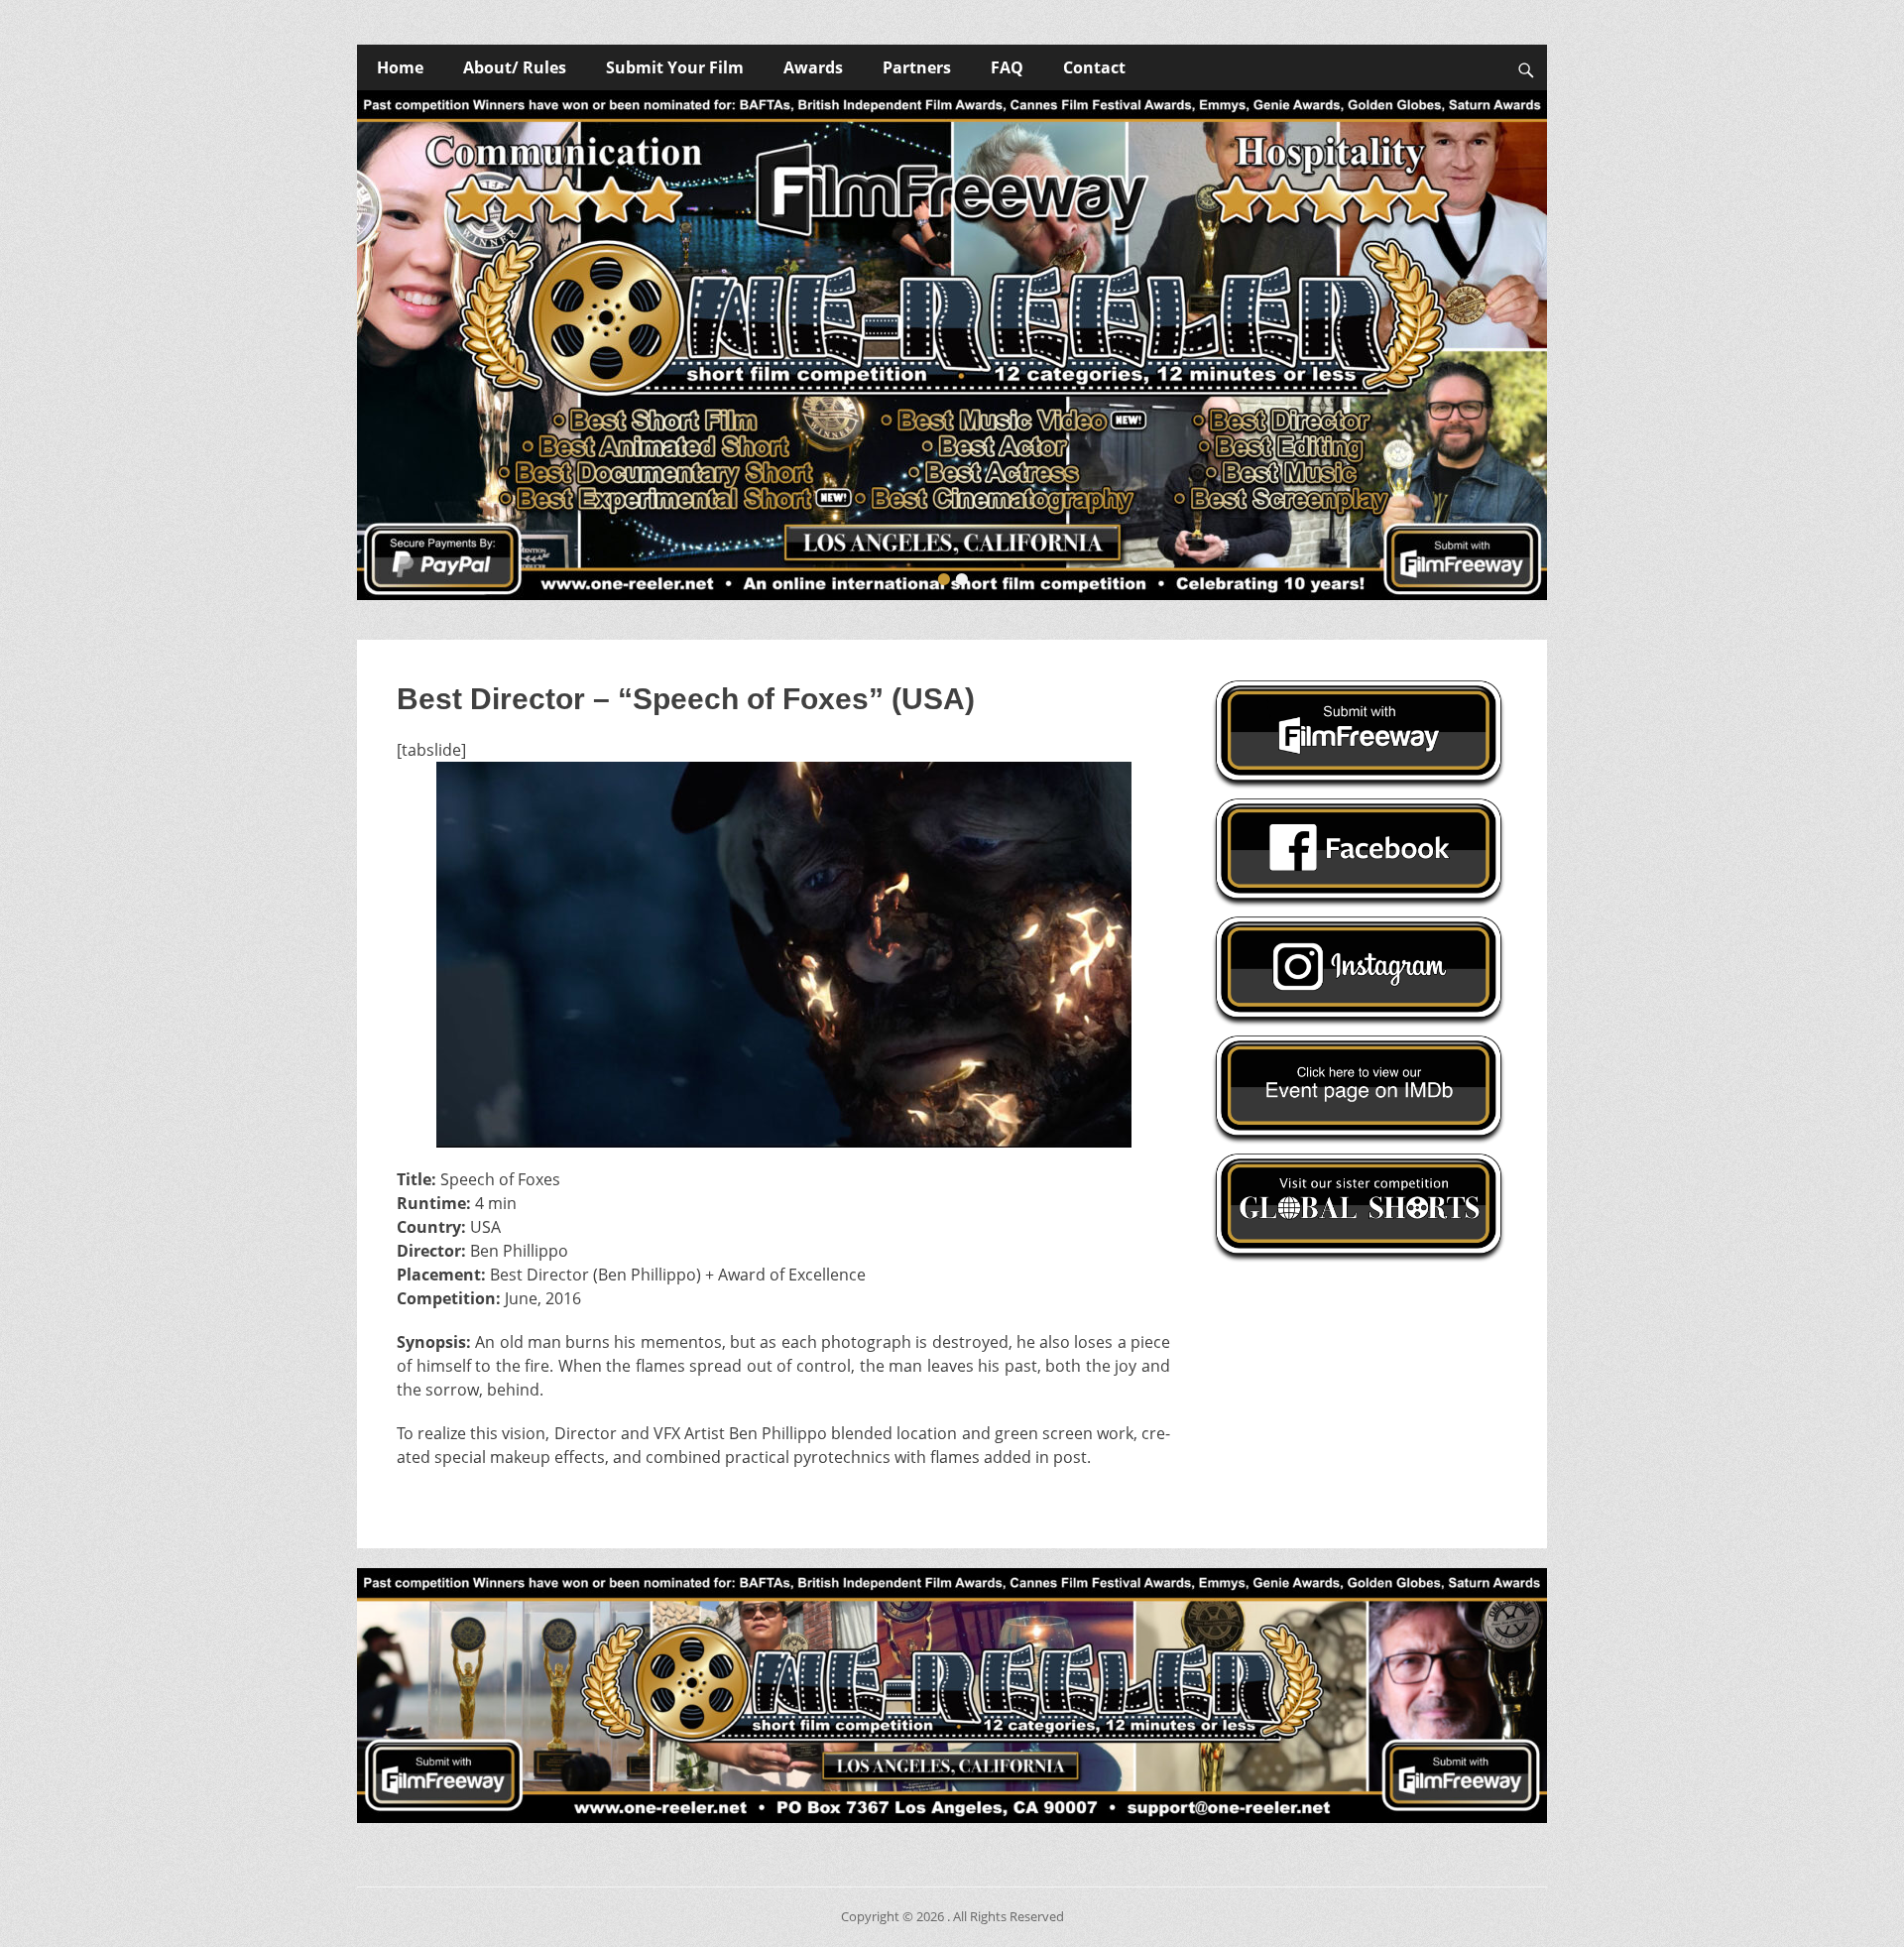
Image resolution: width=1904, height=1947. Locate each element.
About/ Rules (515, 67)
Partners (917, 67)
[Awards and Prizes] (952, 345)
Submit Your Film (675, 67)
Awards (813, 67)
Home (400, 67)
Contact (1094, 67)
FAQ (1007, 67)
